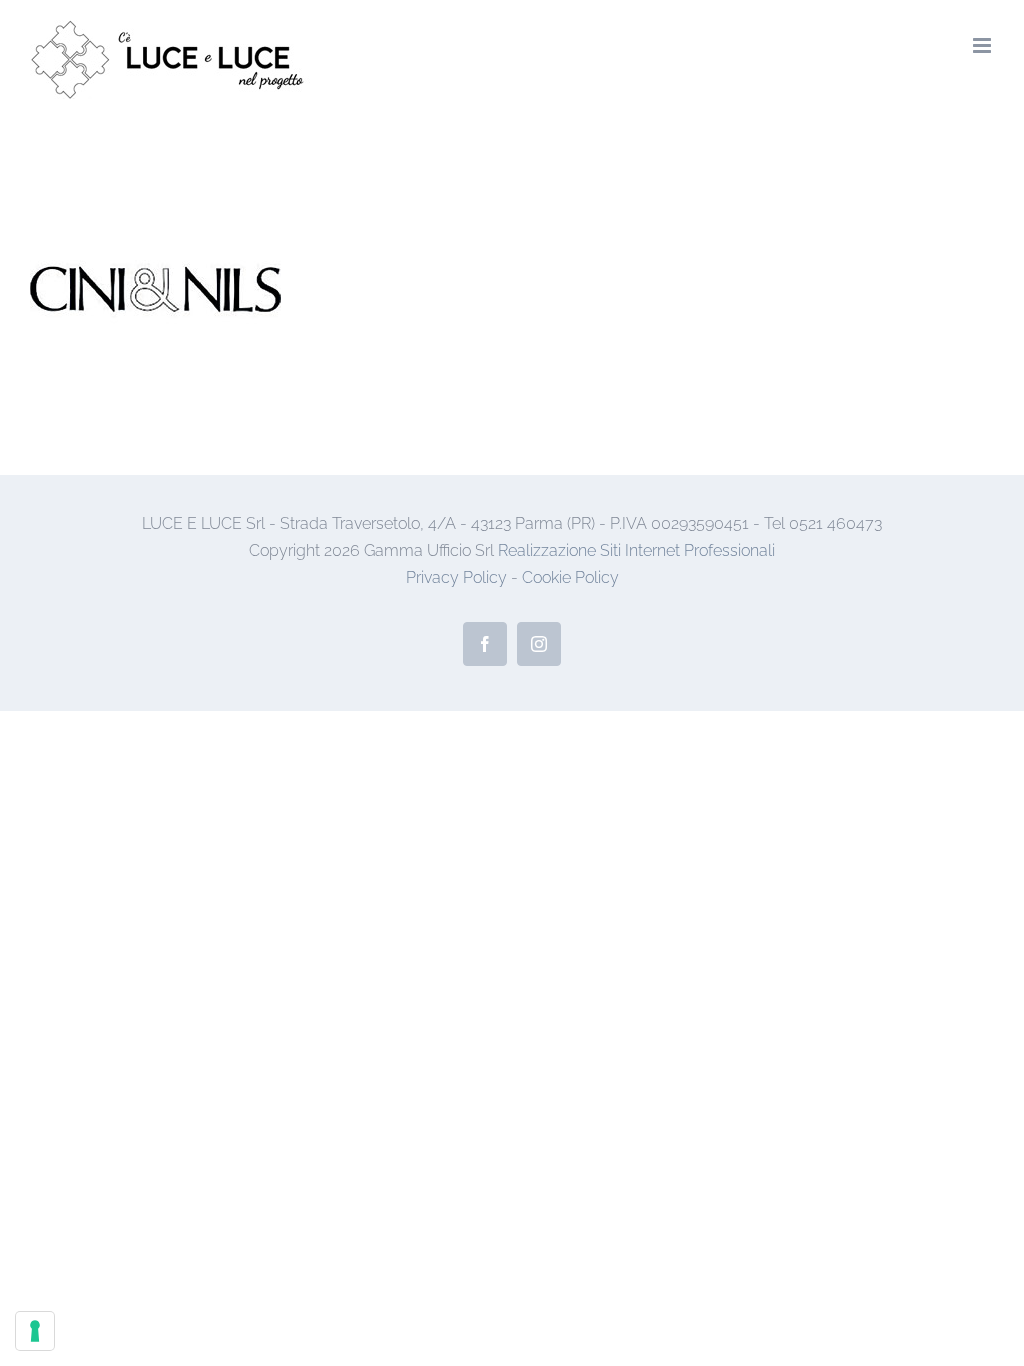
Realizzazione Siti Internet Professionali (636, 550)
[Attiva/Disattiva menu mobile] (983, 45)
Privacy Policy (456, 577)
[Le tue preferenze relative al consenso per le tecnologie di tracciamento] (35, 1331)
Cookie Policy (570, 577)
